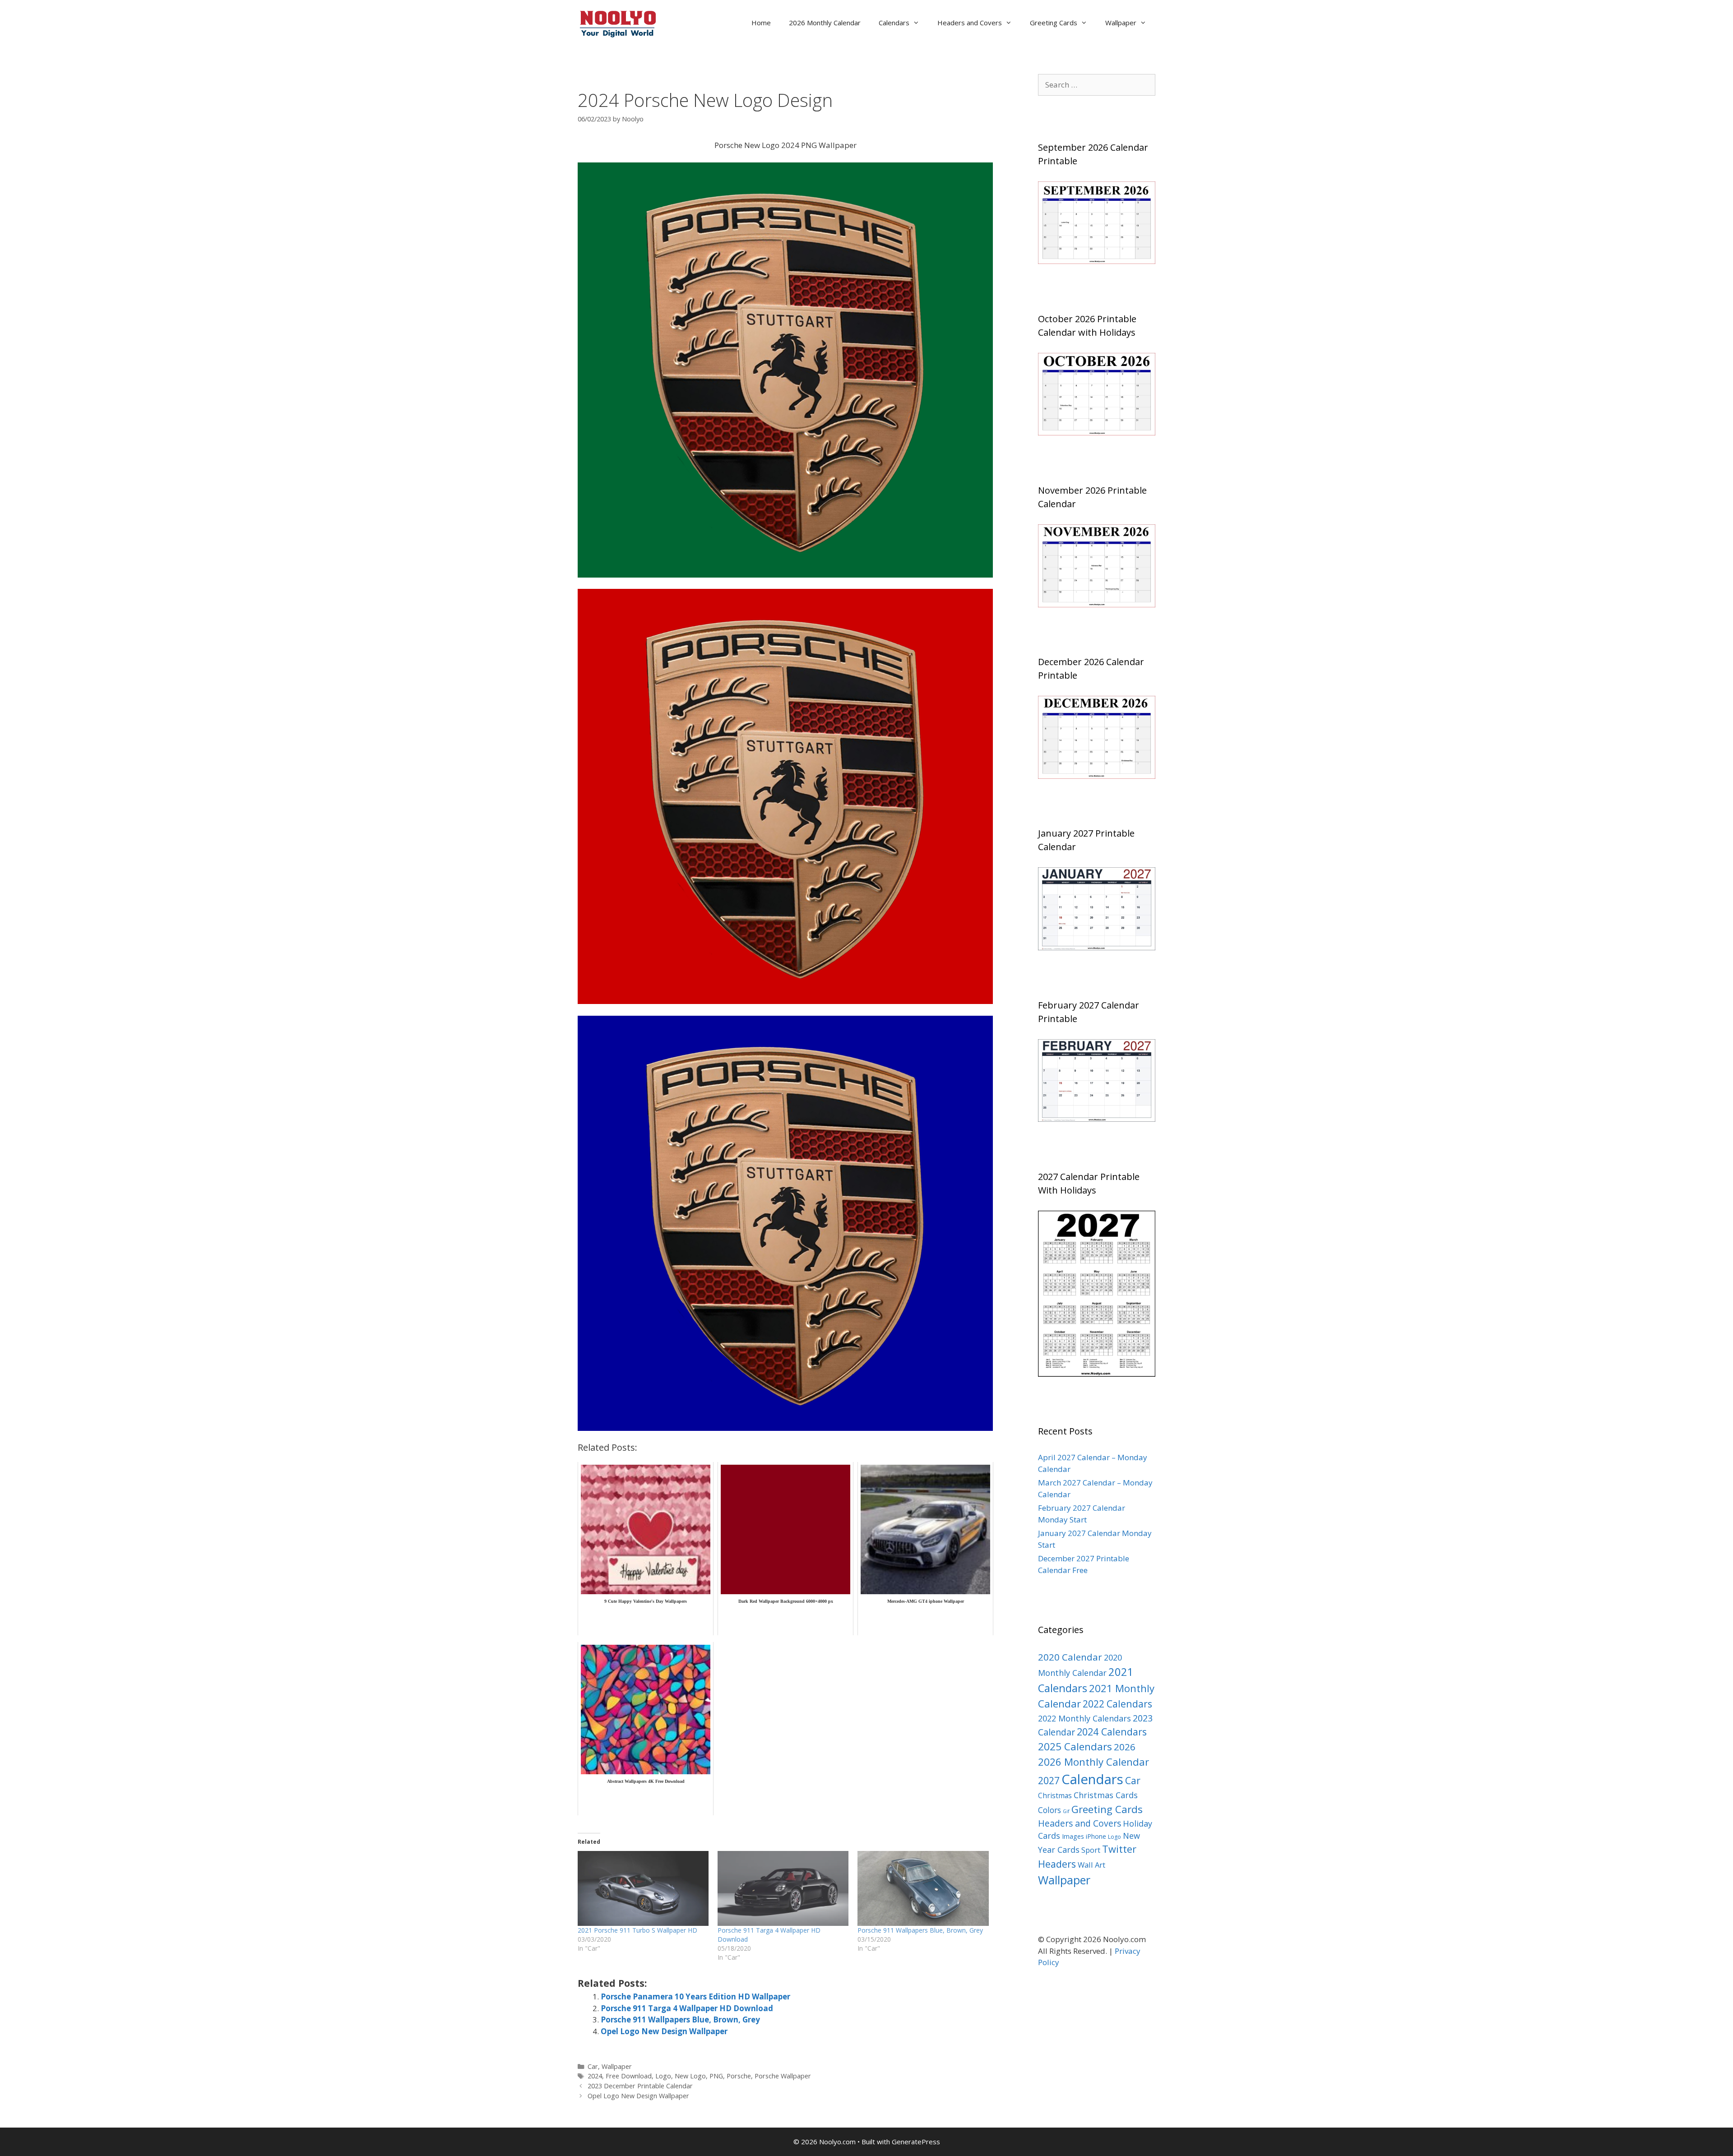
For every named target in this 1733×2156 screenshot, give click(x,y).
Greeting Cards (1054, 23)
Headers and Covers (970, 23)
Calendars (894, 23)
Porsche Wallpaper (783, 2076)
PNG (716, 2076)
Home (761, 23)
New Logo (690, 2076)
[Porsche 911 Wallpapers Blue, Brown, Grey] (923, 1888)
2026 (1125, 1747)
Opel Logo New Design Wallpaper (664, 2031)
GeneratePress (916, 2142)
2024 (595, 2076)
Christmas (1055, 1795)
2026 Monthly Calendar (825, 23)
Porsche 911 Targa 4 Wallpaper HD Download (687, 2008)
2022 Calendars (1117, 1704)
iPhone (1096, 1836)
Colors (1050, 1810)
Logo (663, 2076)
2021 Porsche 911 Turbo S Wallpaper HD (637, 1930)
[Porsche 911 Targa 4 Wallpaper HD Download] (783, 1888)
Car (593, 2066)
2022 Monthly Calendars (1084, 1718)
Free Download (629, 2076)
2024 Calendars (1112, 1732)
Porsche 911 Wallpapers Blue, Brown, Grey (920, 1930)
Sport (1091, 1850)
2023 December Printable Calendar (640, 2086)
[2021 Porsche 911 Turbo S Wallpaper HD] (643, 1888)
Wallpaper (1121, 23)
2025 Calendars (1075, 1747)
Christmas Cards (1106, 1795)
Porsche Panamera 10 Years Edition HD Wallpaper (695, 1996)
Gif (1066, 1811)
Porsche (739, 2076)
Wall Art (1091, 1865)
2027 (1049, 1780)
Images (1073, 1836)
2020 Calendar (1070, 1657)
